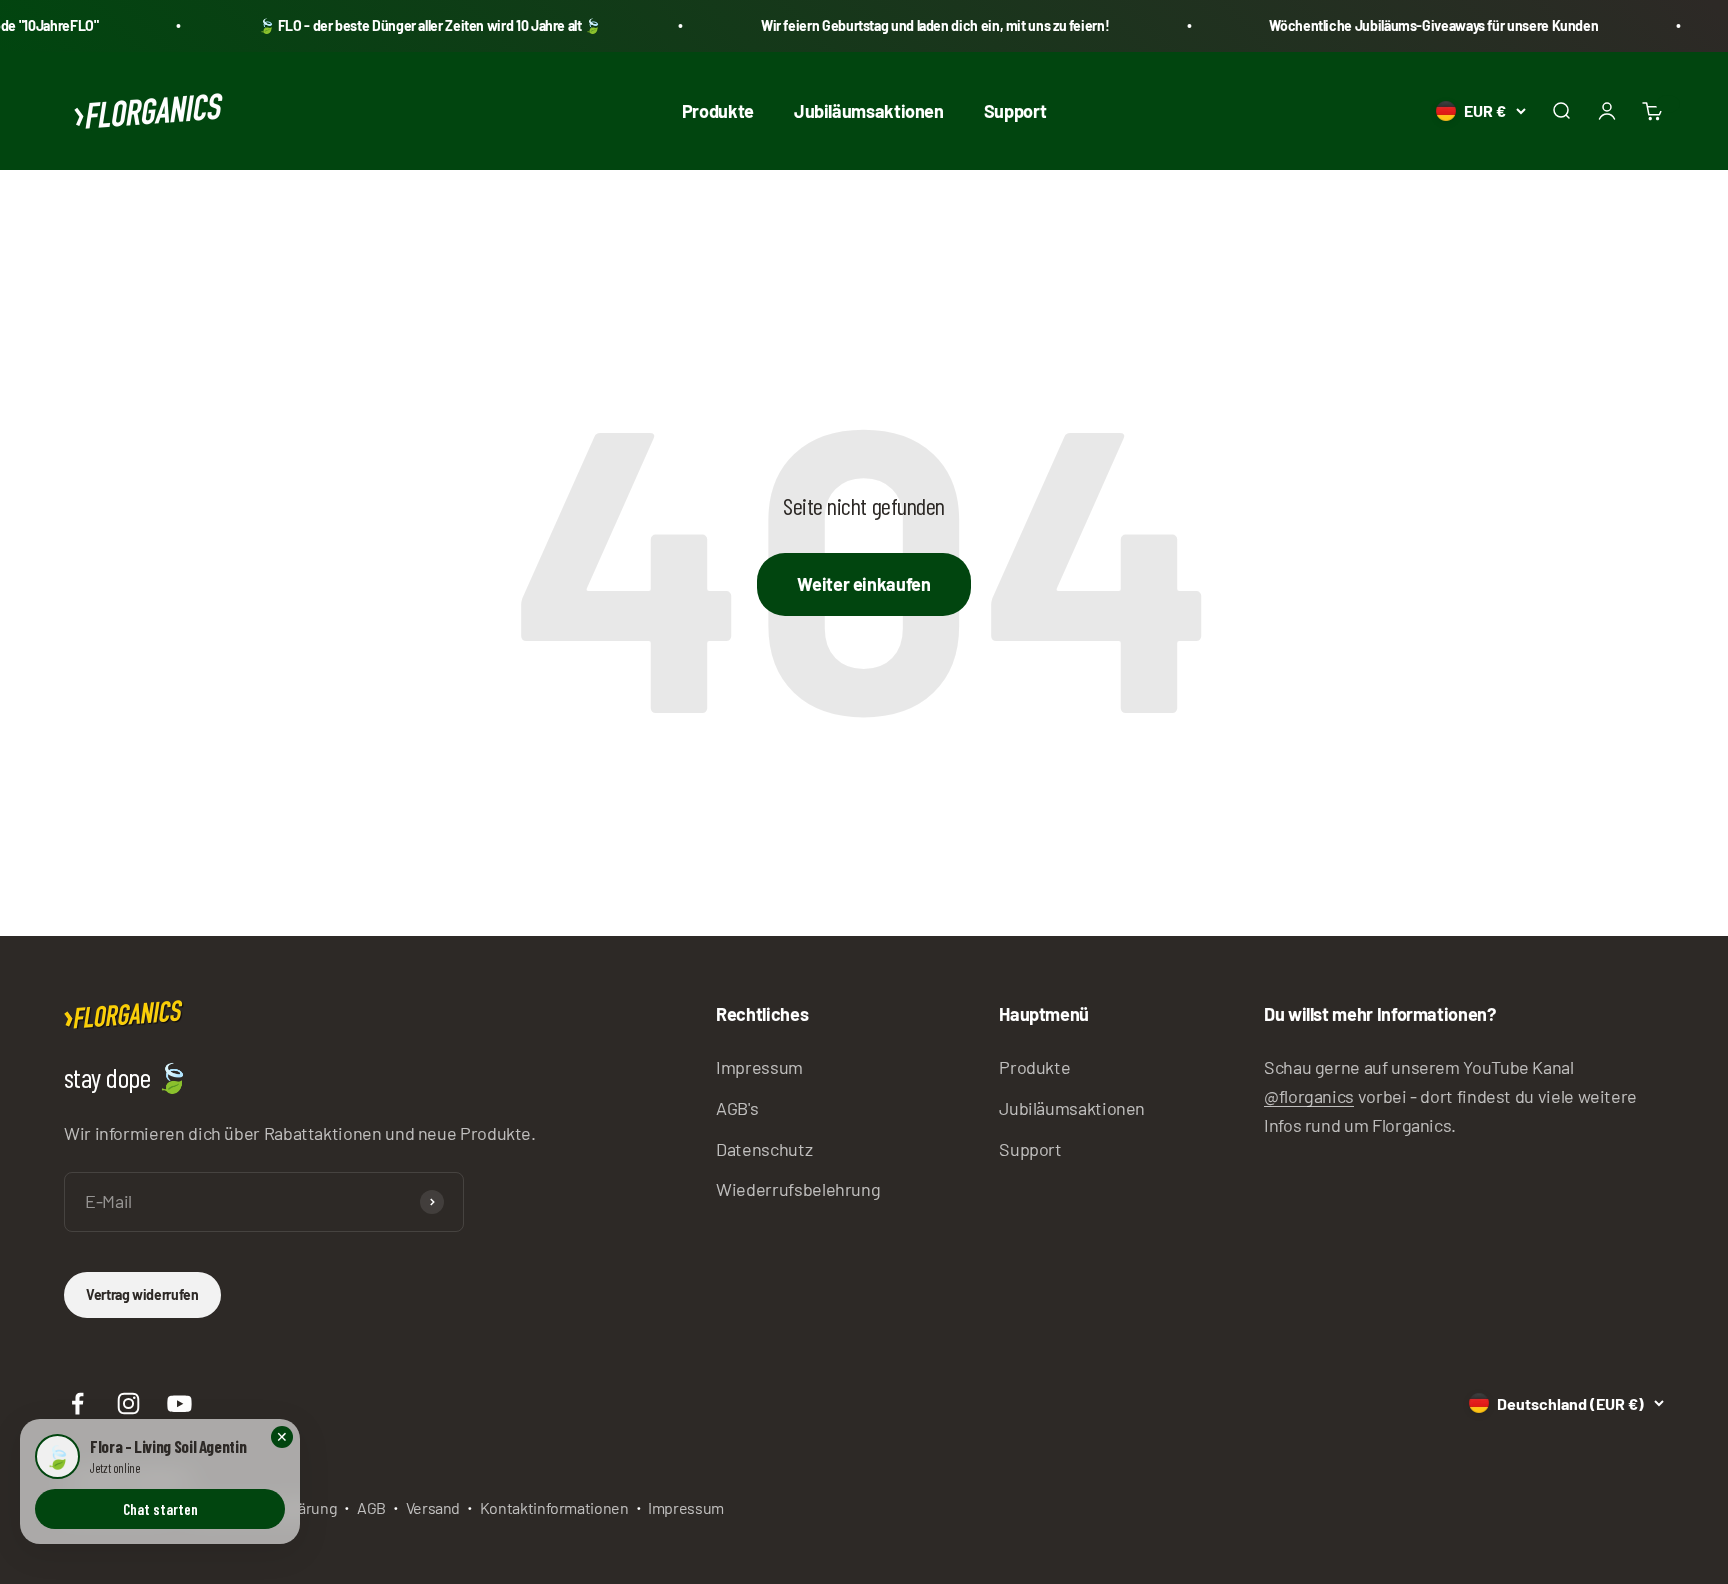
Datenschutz (764, 1149)
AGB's (737, 1108)
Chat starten (160, 1509)
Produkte (718, 110)
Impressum (759, 1067)
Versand (433, 1507)
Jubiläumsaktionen (869, 110)
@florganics (1309, 1096)
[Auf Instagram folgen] (128, 1403)
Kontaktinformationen (554, 1507)
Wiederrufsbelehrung (798, 1189)
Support (1015, 110)
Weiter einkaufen (863, 584)
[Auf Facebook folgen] (77, 1403)
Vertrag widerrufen (142, 1294)
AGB (371, 1507)
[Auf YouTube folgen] (179, 1403)
